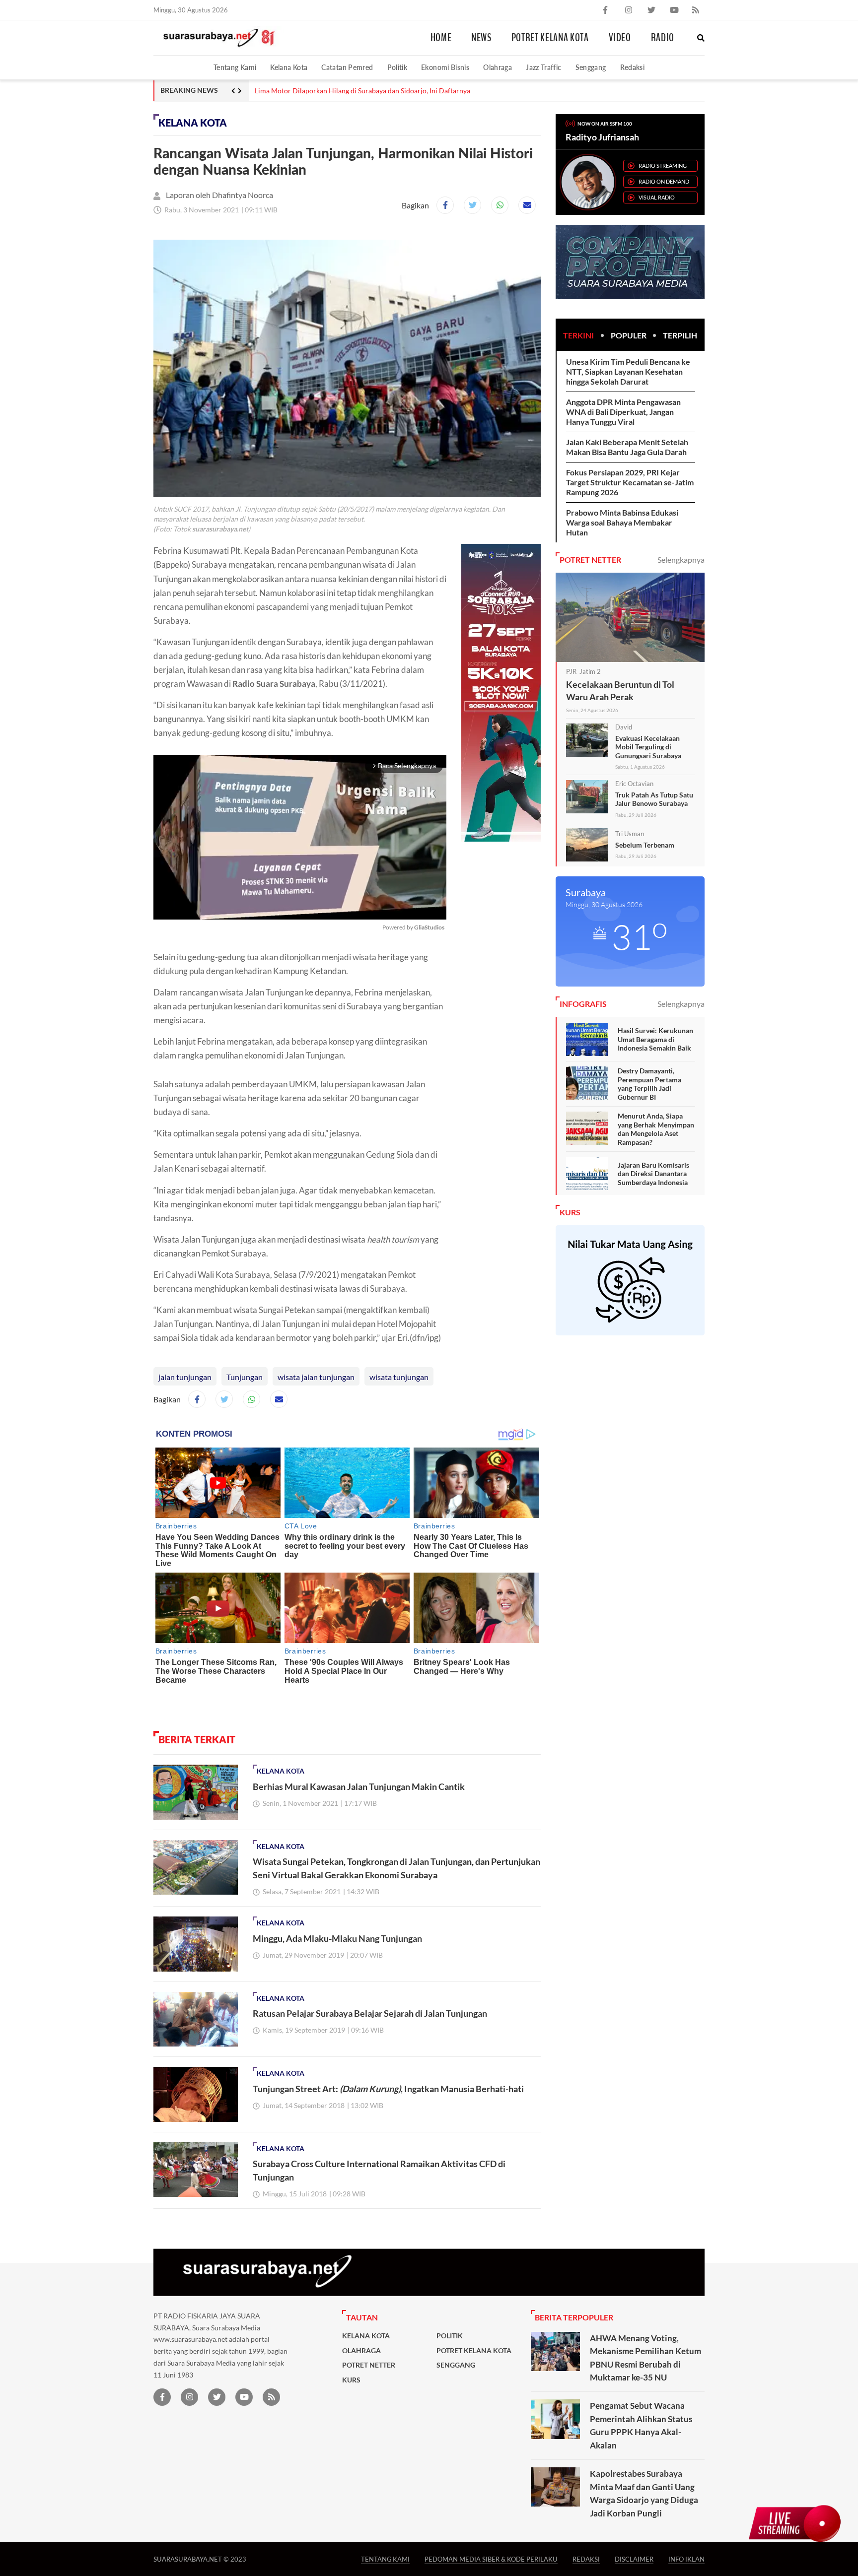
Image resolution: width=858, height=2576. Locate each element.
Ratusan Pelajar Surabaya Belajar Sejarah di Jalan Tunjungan (370, 2013)
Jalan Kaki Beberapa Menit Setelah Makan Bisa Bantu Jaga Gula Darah (627, 447)
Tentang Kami (235, 67)
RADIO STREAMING (663, 165)
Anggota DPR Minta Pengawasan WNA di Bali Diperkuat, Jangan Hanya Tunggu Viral (623, 412)
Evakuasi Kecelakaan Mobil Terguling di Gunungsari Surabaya (648, 747)
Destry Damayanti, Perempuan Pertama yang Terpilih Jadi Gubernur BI (649, 1084)
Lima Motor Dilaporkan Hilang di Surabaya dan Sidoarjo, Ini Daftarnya (362, 91)
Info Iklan (686, 2559)
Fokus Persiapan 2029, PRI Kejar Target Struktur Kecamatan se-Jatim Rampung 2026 (630, 482)
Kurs (351, 2380)
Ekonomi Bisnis (445, 67)
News (481, 38)
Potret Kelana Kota (550, 38)
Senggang (591, 67)
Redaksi (633, 67)
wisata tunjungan (399, 1377)
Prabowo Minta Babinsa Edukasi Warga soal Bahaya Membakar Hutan (622, 522)
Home (441, 38)
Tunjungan (245, 1377)
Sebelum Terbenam (645, 845)
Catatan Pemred (347, 67)
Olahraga (498, 67)
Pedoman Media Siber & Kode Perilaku (491, 2559)
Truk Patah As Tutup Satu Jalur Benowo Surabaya (654, 799)
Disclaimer (634, 2559)
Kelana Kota (289, 67)
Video (620, 38)
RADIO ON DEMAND (664, 181)
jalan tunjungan (185, 1377)
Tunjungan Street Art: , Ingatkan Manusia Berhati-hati (388, 2089)
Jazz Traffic (543, 67)
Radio (663, 38)
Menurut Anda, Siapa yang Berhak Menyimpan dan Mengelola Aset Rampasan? (656, 1129)
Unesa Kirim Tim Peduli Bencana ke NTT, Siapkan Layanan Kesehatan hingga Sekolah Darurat (628, 371)
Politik (397, 67)
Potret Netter (369, 2365)
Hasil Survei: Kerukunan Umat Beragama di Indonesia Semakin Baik (655, 1039)
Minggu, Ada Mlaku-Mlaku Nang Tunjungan (337, 1938)
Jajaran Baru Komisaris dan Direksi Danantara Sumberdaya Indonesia (653, 1174)
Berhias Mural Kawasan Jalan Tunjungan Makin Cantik (359, 1786)
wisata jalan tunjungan (316, 1377)
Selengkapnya (681, 560)
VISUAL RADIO (657, 197)
